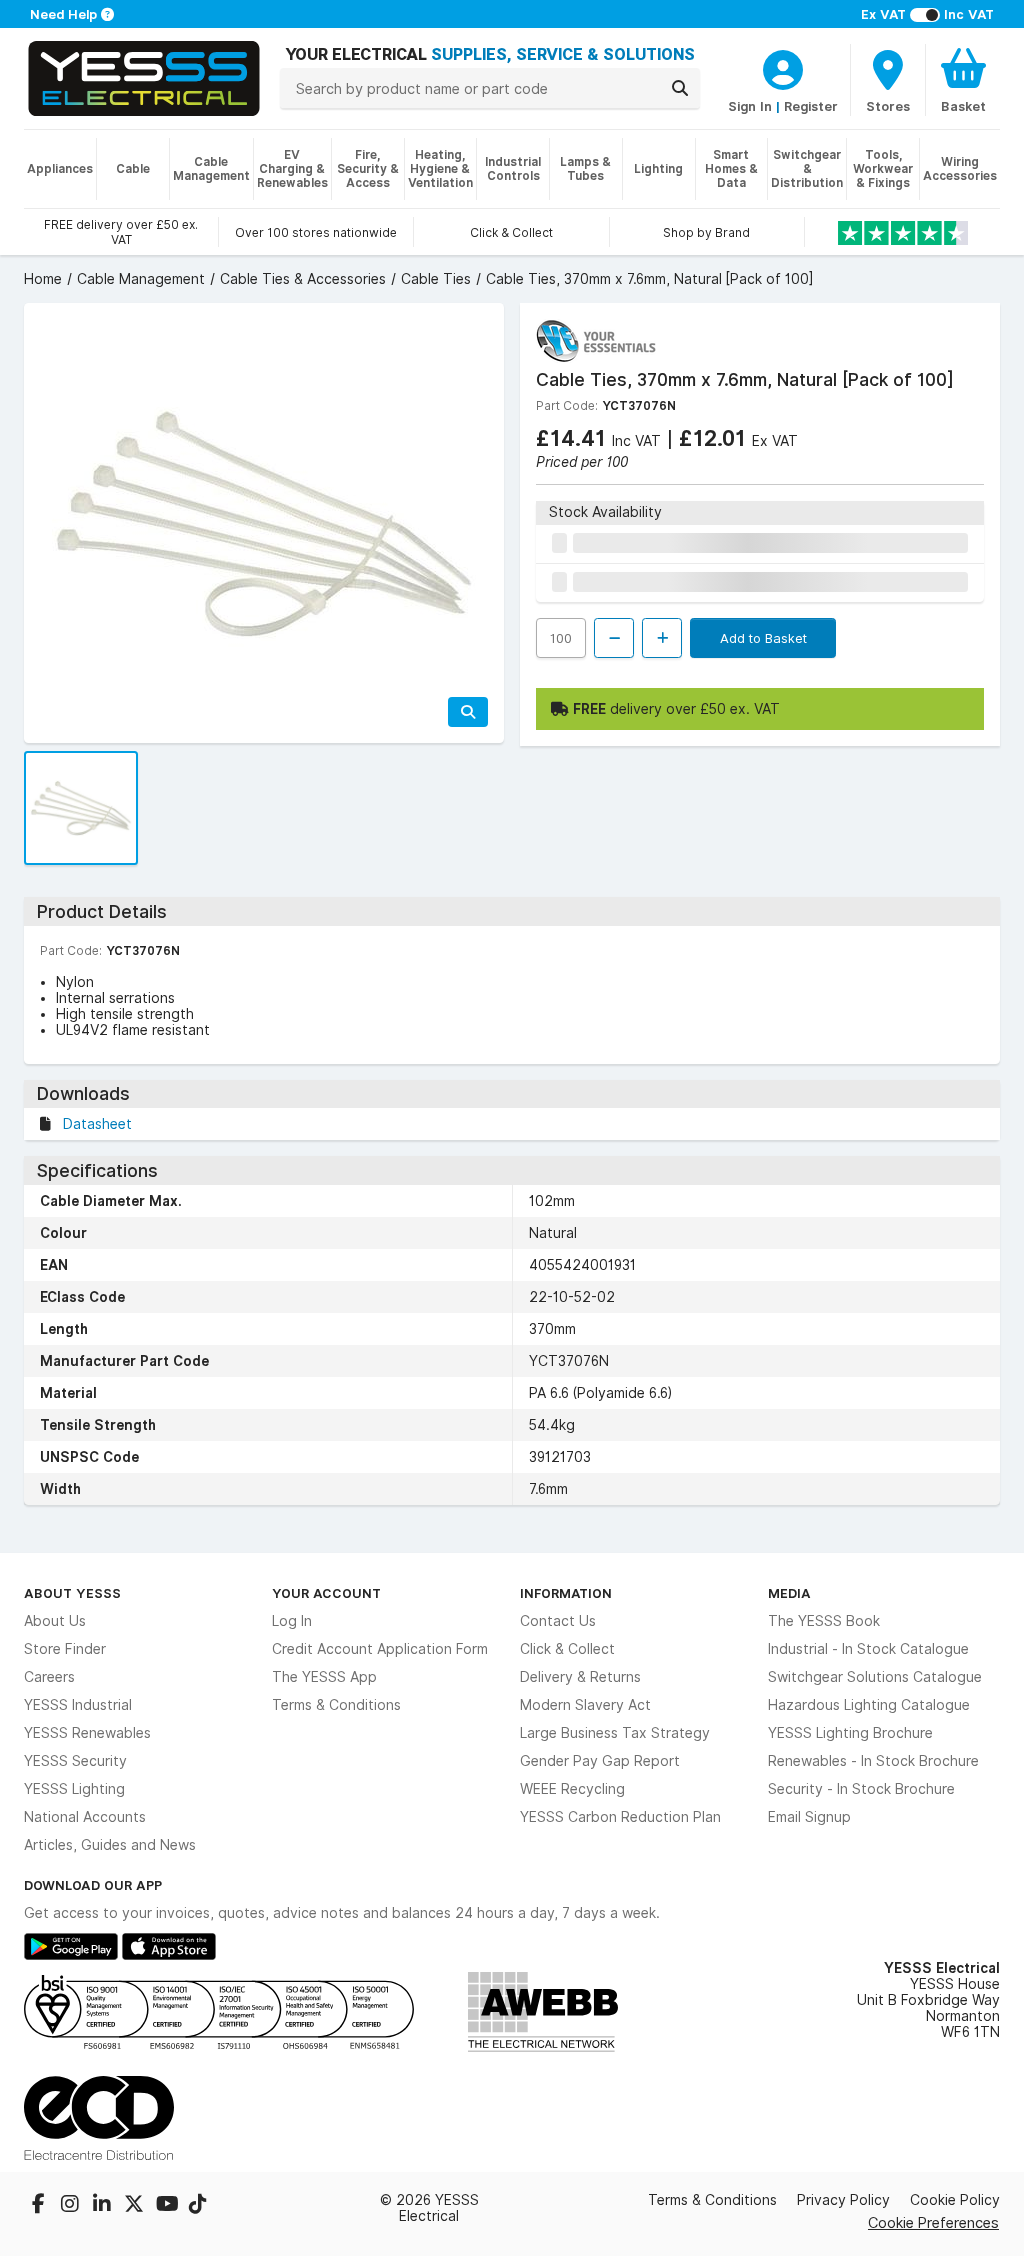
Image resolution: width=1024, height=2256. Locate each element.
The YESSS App (324, 1677)
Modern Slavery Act (585, 1705)
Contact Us (558, 1621)
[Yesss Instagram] (72, 2206)
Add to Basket (763, 638)
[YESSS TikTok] (198, 2206)
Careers (49, 1677)
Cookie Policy (955, 2200)
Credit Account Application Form (380, 1649)
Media (789, 1593)
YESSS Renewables (87, 1733)
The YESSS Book (824, 1621)
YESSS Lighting (74, 1789)
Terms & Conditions (336, 1705)
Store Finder (65, 1649)
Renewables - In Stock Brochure (873, 1761)
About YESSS (72, 1593)
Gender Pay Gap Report (600, 1761)
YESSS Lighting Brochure (850, 1733)
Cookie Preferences (933, 2222)
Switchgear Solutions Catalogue (875, 1677)
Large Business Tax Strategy (615, 1733)
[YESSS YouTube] (168, 2206)
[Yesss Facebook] (40, 2206)
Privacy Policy (843, 2200)
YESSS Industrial (78, 1705)
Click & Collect (567, 1649)
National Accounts (85, 1817)
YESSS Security (75, 1761)
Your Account (326, 1593)
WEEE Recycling (572, 1789)
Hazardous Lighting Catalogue (869, 1705)
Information (566, 1593)
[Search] (680, 88)
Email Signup (809, 1817)
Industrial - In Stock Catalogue (868, 1649)
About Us (55, 1621)
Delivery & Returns (580, 1677)
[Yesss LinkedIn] (104, 2206)
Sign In (750, 106)
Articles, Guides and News (110, 1845)
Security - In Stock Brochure (861, 1789)
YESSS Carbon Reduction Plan (620, 1817)
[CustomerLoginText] (783, 67)
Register (811, 106)
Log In (292, 1621)
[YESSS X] (136, 2206)
